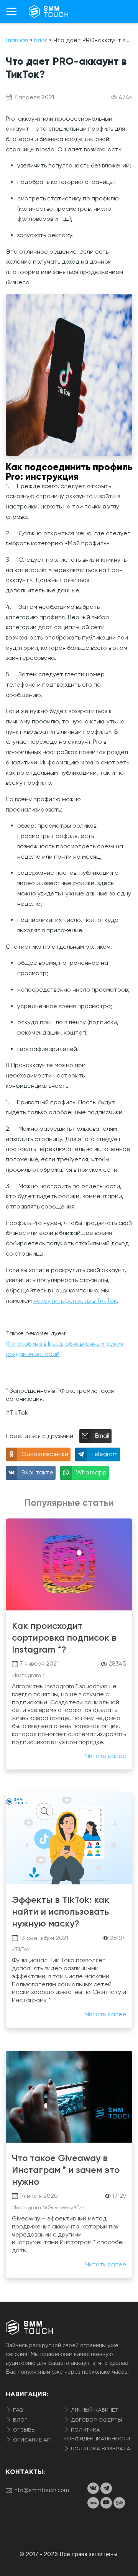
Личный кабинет (94, 2410)
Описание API (32, 2440)
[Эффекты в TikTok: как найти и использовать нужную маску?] (69, 1838)
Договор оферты (96, 2420)
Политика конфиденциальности (97, 2435)
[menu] (11, 11)
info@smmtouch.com (41, 2491)
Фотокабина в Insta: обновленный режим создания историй (65, 1349)
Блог (19, 2420)
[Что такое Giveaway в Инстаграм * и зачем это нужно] (69, 2097)
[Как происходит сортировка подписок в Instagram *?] (69, 1564)
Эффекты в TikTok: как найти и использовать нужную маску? (61, 1911)
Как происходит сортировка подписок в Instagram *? (64, 1637)
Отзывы (24, 2430)
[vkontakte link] (93, 2488)
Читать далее (106, 1756)
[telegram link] (106, 2488)
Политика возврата (100, 2449)
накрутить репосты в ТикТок (75, 1301)
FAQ (17, 2410)
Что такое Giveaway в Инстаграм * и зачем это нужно (66, 2170)
